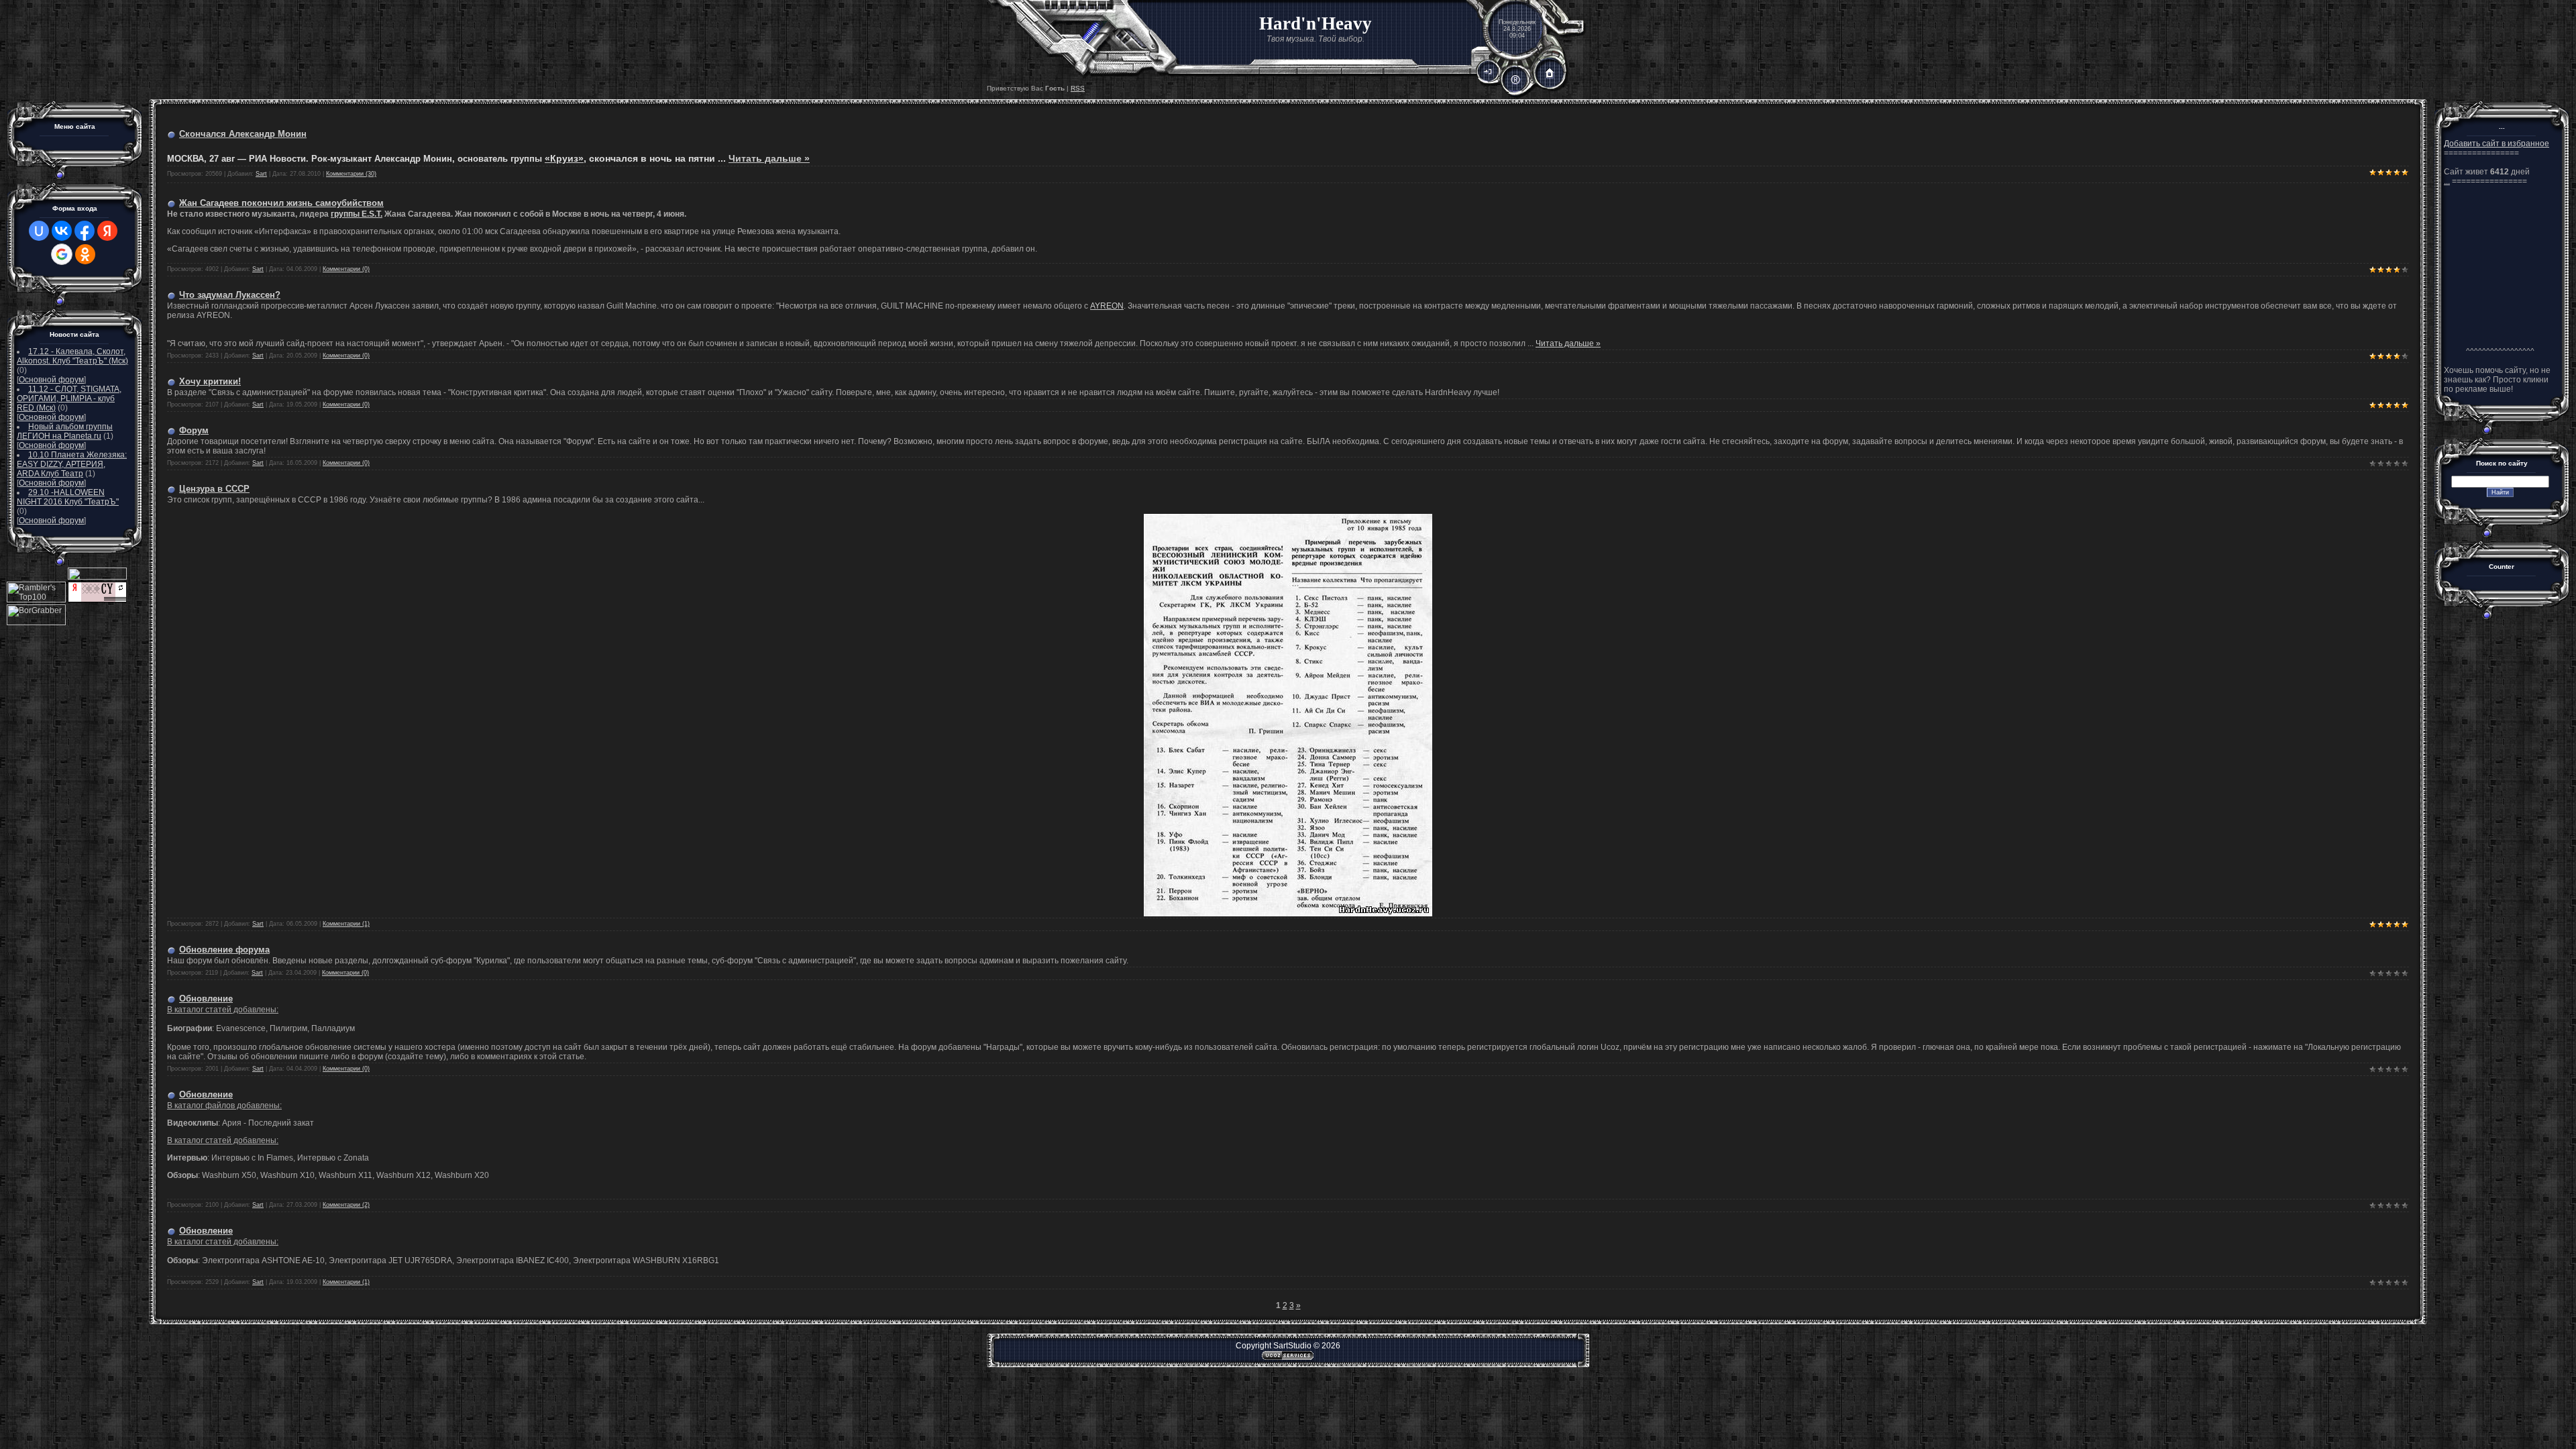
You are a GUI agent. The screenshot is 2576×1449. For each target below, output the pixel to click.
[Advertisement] (2500, 266)
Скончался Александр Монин (243, 134)
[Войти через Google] (62, 254)
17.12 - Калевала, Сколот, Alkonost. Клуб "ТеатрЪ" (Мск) (72, 356)
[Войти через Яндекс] (107, 231)
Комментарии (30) (351, 174)
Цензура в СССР (214, 489)
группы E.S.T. (357, 214)
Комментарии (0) (346, 269)
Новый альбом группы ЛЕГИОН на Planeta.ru (65, 431)
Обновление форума (224, 950)
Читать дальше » (769, 158)
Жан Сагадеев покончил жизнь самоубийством (281, 203)
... (2447, 181)
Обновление (206, 999)
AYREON (1107, 306)
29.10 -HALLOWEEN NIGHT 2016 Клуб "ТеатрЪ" (68, 497)
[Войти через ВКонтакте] (62, 231)
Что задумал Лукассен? (230, 295)
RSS (1078, 88)
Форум (194, 430)
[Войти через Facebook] (85, 231)
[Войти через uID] (39, 231)
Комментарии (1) (346, 924)
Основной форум (51, 380)
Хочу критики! (210, 381)
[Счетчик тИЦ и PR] (97, 600)
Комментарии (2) (346, 1205)
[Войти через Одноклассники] (85, 254)
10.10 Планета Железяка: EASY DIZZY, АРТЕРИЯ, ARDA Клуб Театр (72, 464)
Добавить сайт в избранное (2497, 144)
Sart (261, 174)
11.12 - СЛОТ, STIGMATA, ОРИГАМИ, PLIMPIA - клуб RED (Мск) (69, 398)
